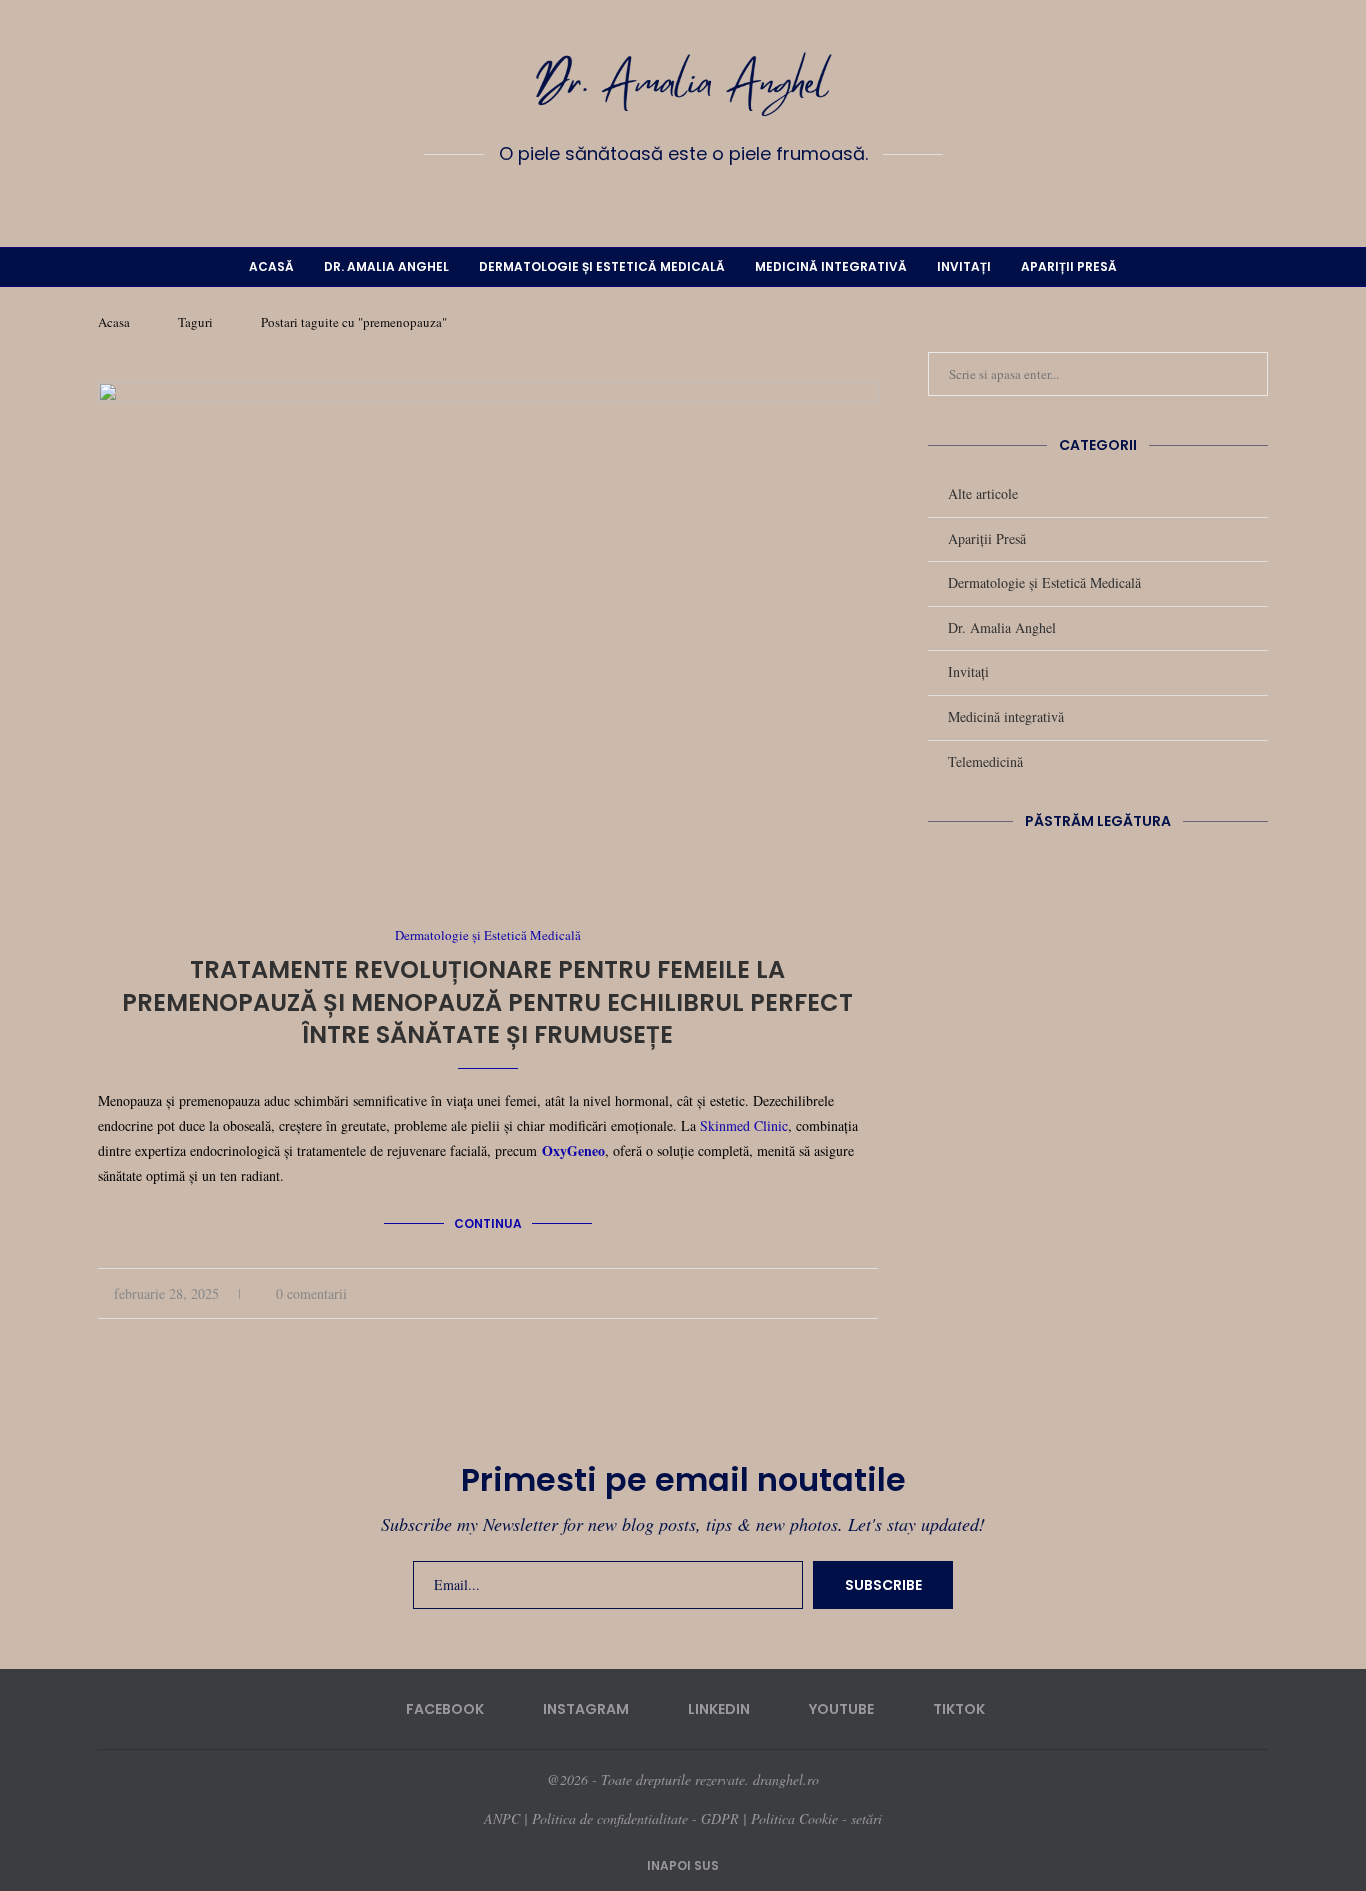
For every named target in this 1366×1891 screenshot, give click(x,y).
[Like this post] (784, 1293)
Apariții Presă (1069, 266)
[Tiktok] (741, 199)
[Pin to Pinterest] (851, 1293)
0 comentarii (311, 1293)
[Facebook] (625, 199)
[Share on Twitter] (830, 1293)
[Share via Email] (872, 1293)
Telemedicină (985, 761)
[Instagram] (654, 199)
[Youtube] (712, 199)
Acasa (114, 322)
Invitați (964, 266)
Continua (488, 1223)
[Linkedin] (683, 199)
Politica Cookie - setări (816, 1818)
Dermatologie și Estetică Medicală (602, 266)
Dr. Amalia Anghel (386, 266)
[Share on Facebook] (809, 1293)
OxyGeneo (573, 1150)
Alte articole (983, 493)
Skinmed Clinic (744, 1125)
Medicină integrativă (831, 266)
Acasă (271, 266)
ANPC (502, 1818)
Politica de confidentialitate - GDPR (635, 1818)
